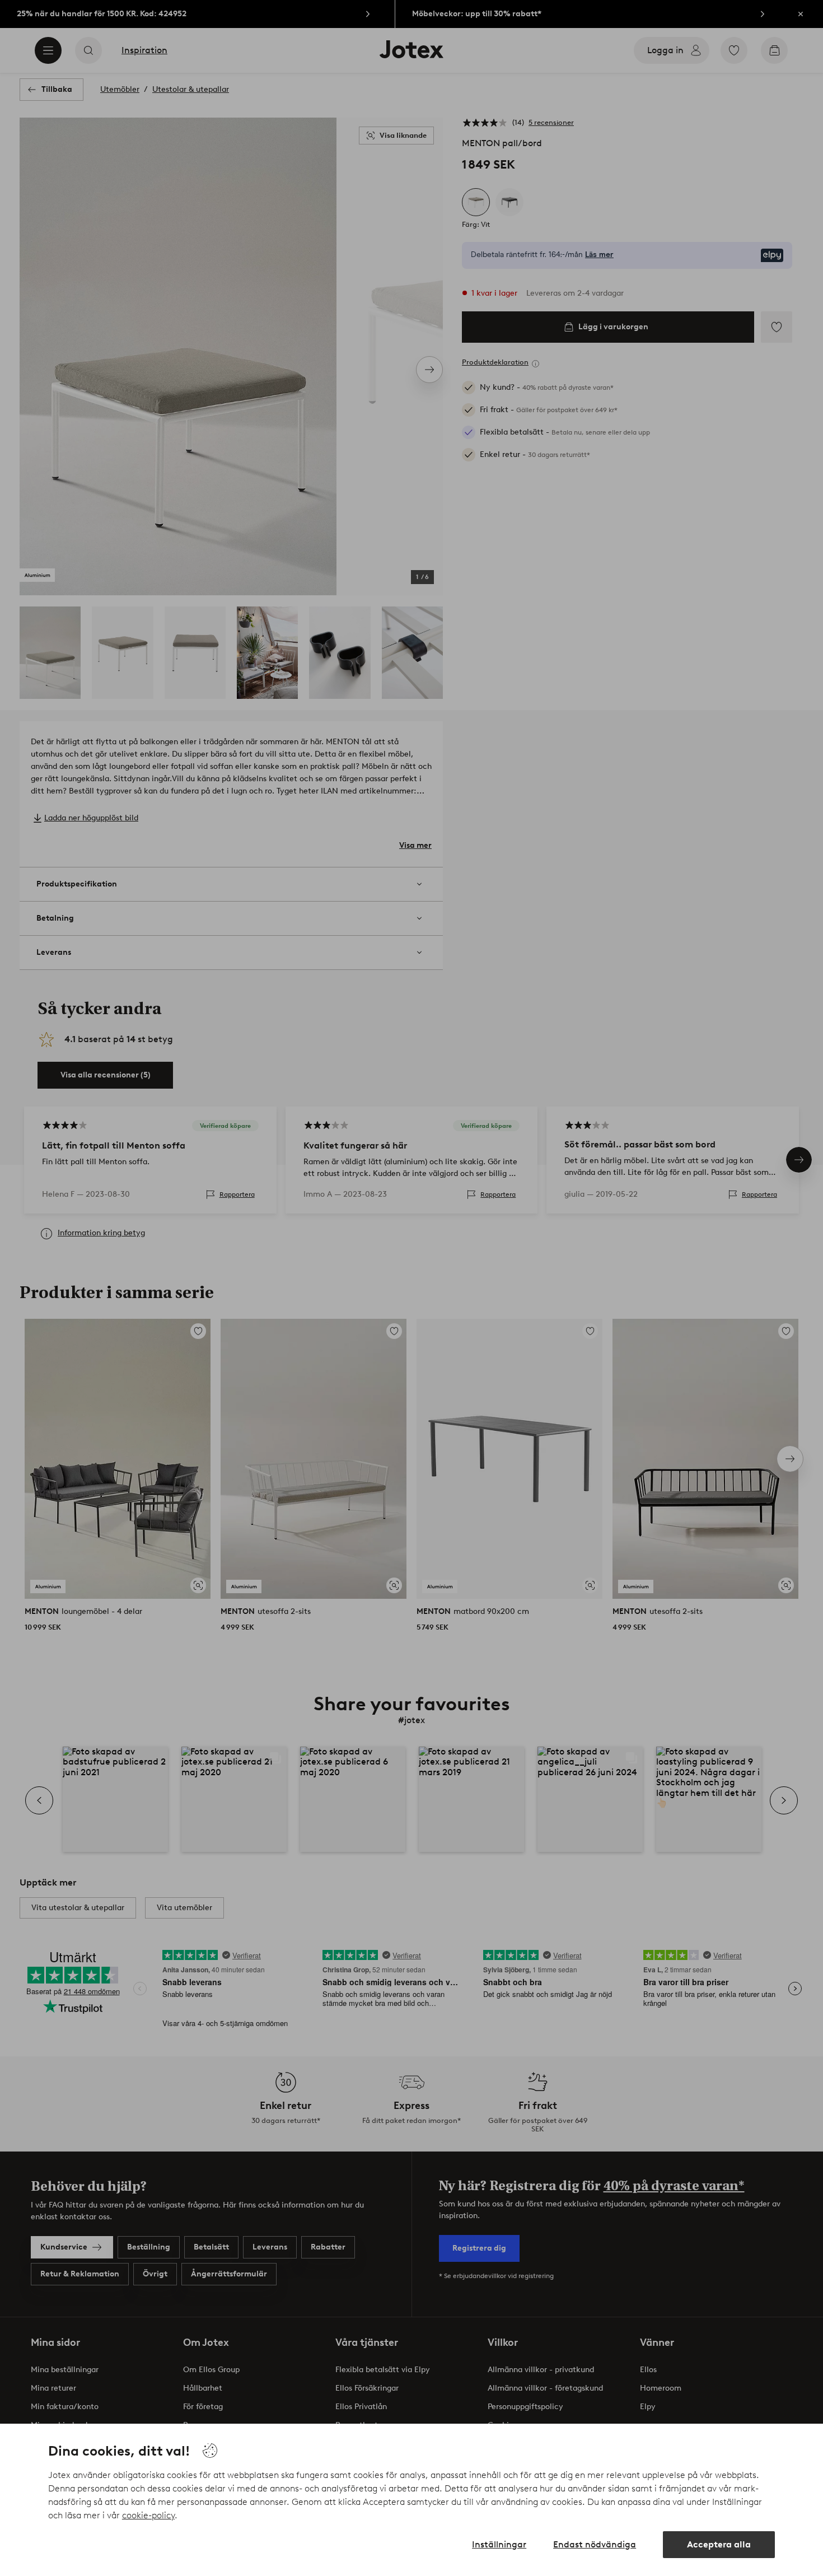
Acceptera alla (719, 2544)
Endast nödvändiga (595, 2544)
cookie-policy (148, 2515)
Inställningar (499, 2544)
